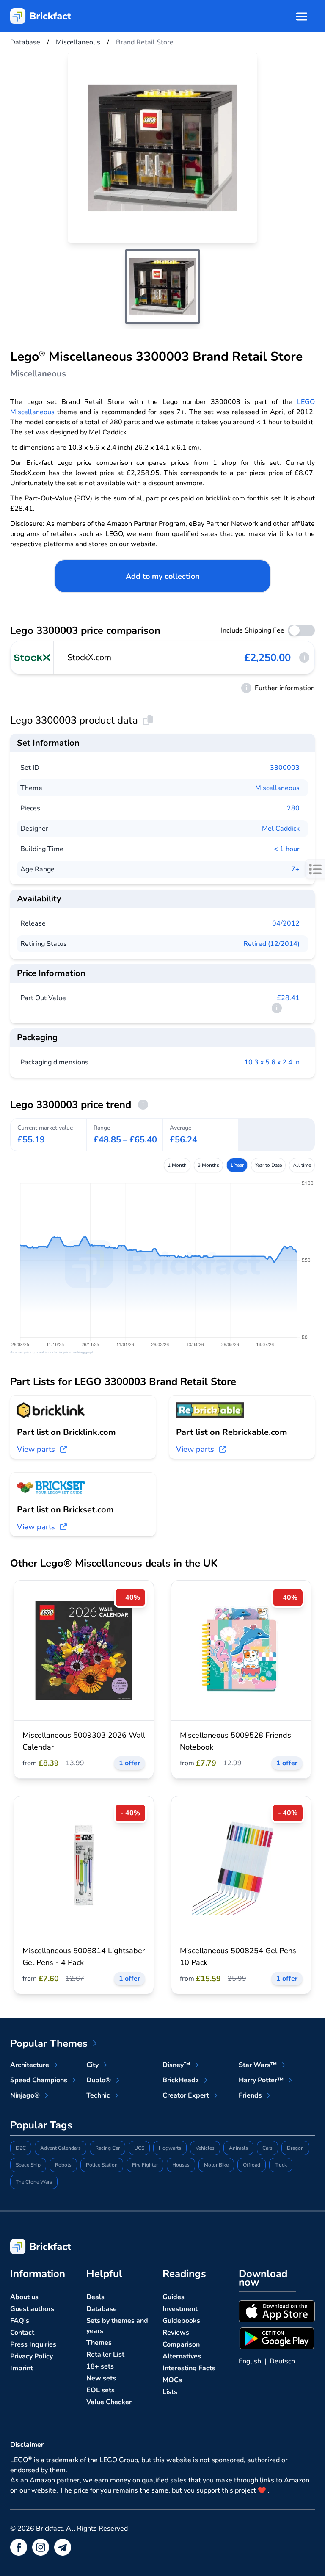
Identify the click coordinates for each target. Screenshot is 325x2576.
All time (302, 1165)
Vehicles (205, 2148)
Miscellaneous (277, 788)
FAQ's (20, 2321)
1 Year (237, 1165)
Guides (174, 2297)
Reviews (176, 2333)
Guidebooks (181, 2321)
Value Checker (109, 2402)
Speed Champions (39, 2080)
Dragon (295, 2148)
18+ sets (100, 2366)
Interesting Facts (189, 2368)
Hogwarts (170, 2148)
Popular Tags (41, 2125)
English (250, 2361)
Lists (170, 2392)
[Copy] (148, 720)
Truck (281, 2165)
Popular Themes (49, 2043)
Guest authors (32, 2309)
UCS (139, 2148)
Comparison (181, 2344)
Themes (99, 2343)
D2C (21, 2148)
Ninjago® (25, 2095)
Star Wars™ (258, 2065)
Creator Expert (186, 2095)
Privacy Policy (32, 2356)
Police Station (102, 2165)
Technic (98, 2095)
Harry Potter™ (261, 2080)
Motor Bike (216, 2165)
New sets (101, 2378)
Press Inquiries (33, 2344)
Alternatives (182, 2356)
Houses (181, 2165)
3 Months (208, 1165)
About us (24, 2297)
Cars (267, 2148)
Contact (22, 2333)
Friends (250, 2095)
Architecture (30, 2065)
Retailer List (105, 2355)
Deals (95, 2297)
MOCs (172, 2380)
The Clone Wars (34, 2182)
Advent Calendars (61, 2148)
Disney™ (176, 2065)
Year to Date (268, 1165)
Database (102, 2309)
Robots (63, 2165)
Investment (180, 2309)
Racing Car (107, 2148)
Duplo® (99, 2080)
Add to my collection (163, 576)
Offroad (252, 2165)
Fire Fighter (145, 2165)
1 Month (177, 1165)
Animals (238, 2148)
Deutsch (282, 2361)
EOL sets (101, 2390)
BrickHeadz (181, 2080)
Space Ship (28, 2165)
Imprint (22, 2368)
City (92, 2065)
